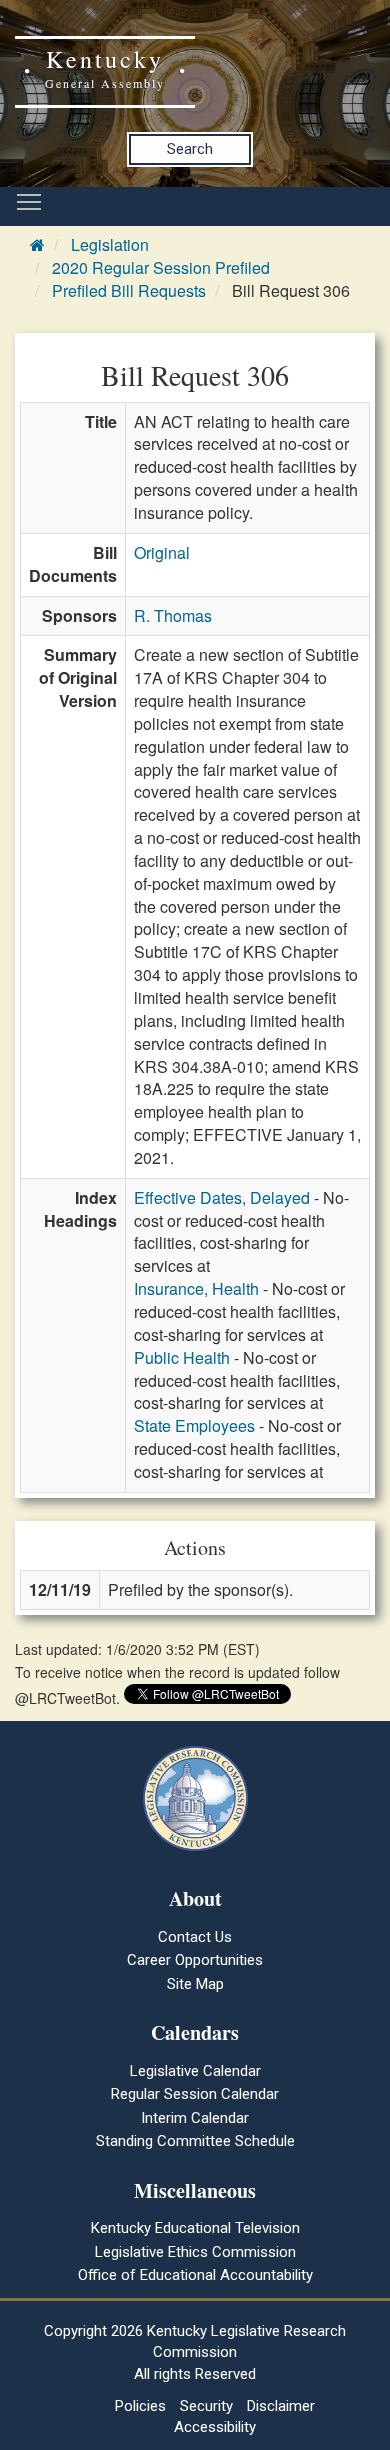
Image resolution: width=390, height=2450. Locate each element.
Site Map (195, 1984)
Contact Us (195, 1937)
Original (162, 552)
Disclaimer (281, 2406)
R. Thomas (173, 615)
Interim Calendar (195, 2118)
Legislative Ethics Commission (195, 2252)
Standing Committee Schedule (195, 2141)
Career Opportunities (195, 1960)
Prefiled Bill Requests (129, 290)
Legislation (110, 244)
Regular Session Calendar (195, 2094)
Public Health (182, 1357)
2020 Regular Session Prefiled (161, 267)
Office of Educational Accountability (195, 2275)
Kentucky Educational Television (195, 2228)
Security (206, 2406)
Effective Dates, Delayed (222, 1197)
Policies (140, 2406)
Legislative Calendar (195, 2071)
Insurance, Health (196, 1288)
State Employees (194, 1425)
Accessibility (215, 2427)
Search (190, 149)
